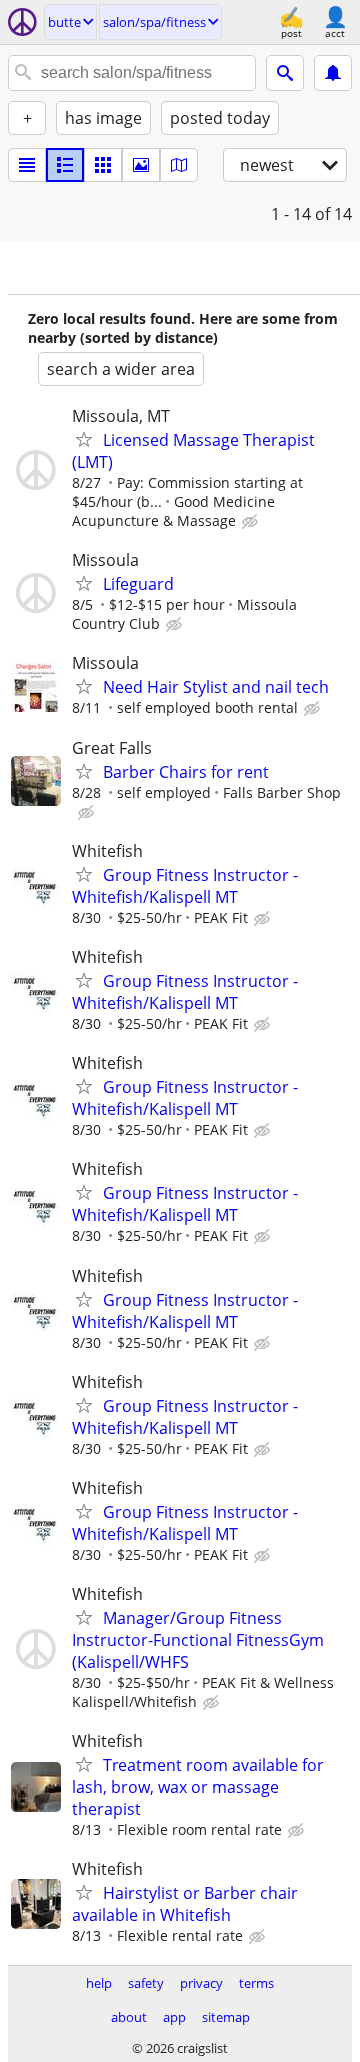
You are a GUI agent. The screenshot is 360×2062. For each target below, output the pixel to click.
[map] (179, 165)
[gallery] (141, 165)
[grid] (103, 165)
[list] (27, 165)
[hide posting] (252, 522)
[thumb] (65, 165)
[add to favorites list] (84, 439)
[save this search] (333, 73)
